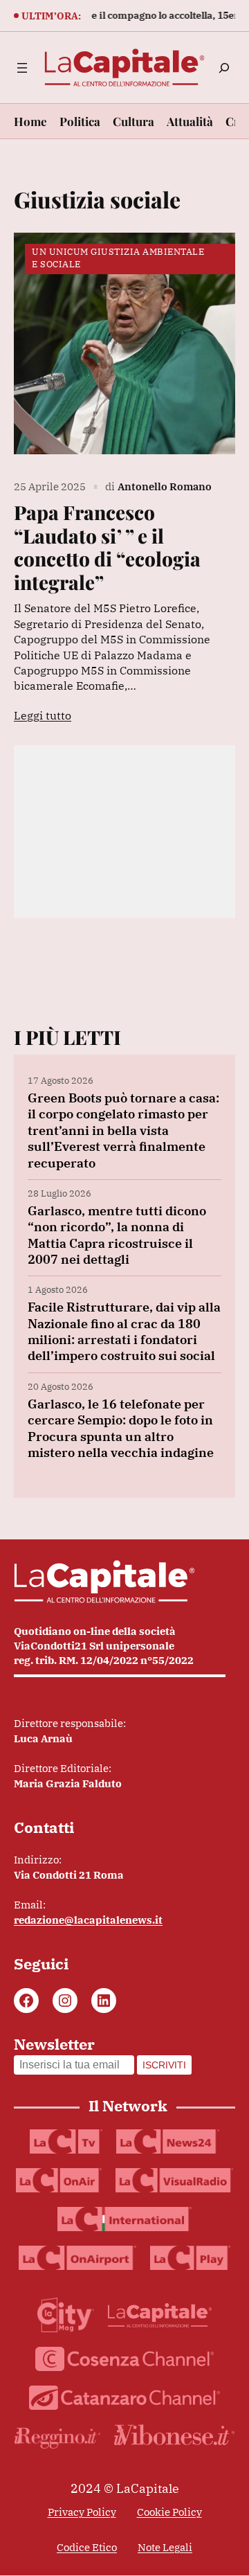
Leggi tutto (43, 715)
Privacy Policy (82, 2512)
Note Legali (165, 2547)
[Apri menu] (22, 68)
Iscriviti (164, 2065)
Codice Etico (87, 2547)
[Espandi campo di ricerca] (224, 68)
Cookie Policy (169, 2512)
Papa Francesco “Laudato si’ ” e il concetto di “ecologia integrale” (107, 547)
